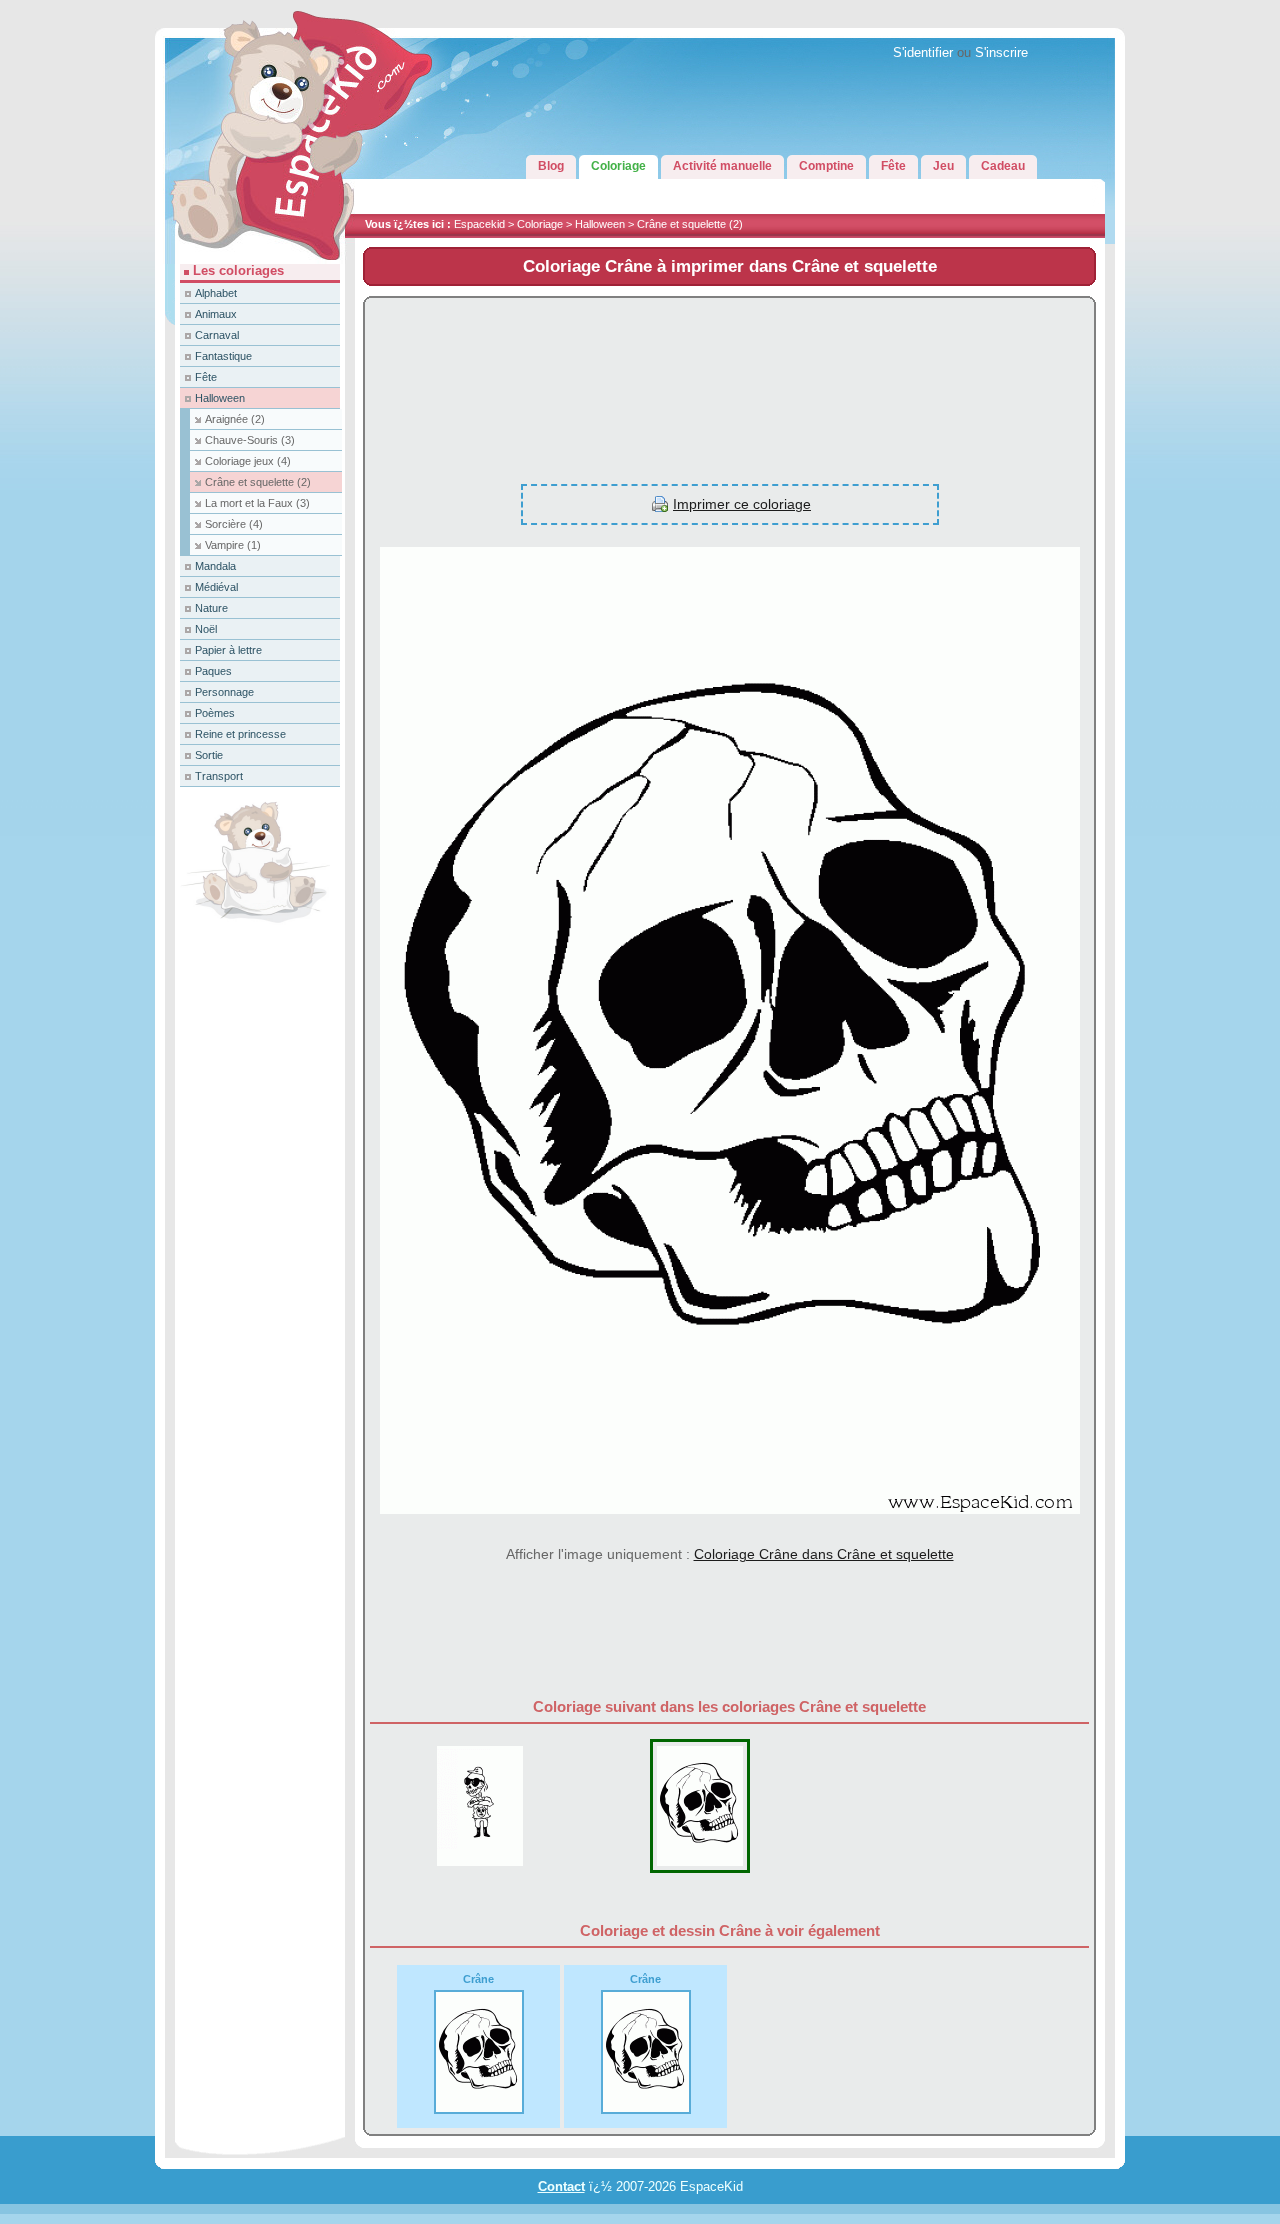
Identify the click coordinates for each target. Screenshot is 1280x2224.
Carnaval (217, 335)
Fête (206, 377)
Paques (213, 671)
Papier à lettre (228, 650)
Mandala (215, 566)
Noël (206, 629)
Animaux (216, 314)
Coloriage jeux (248, 461)
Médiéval (216, 587)
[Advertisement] (729, 380)
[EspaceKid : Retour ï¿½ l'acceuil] (255, 260)
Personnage (224, 692)
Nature (211, 608)
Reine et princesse (240, 734)
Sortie (209, 755)
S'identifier (923, 53)
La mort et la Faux (257, 503)
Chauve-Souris (250, 440)
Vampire (233, 545)
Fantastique (223, 356)
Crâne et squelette (690, 224)
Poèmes (215, 713)
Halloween (600, 224)
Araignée (235, 419)
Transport (219, 776)
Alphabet (216, 293)
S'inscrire (1001, 53)
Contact (561, 2187)
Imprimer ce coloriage (742, 504)
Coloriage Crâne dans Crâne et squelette (824, 1554)
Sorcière (234, 524)
